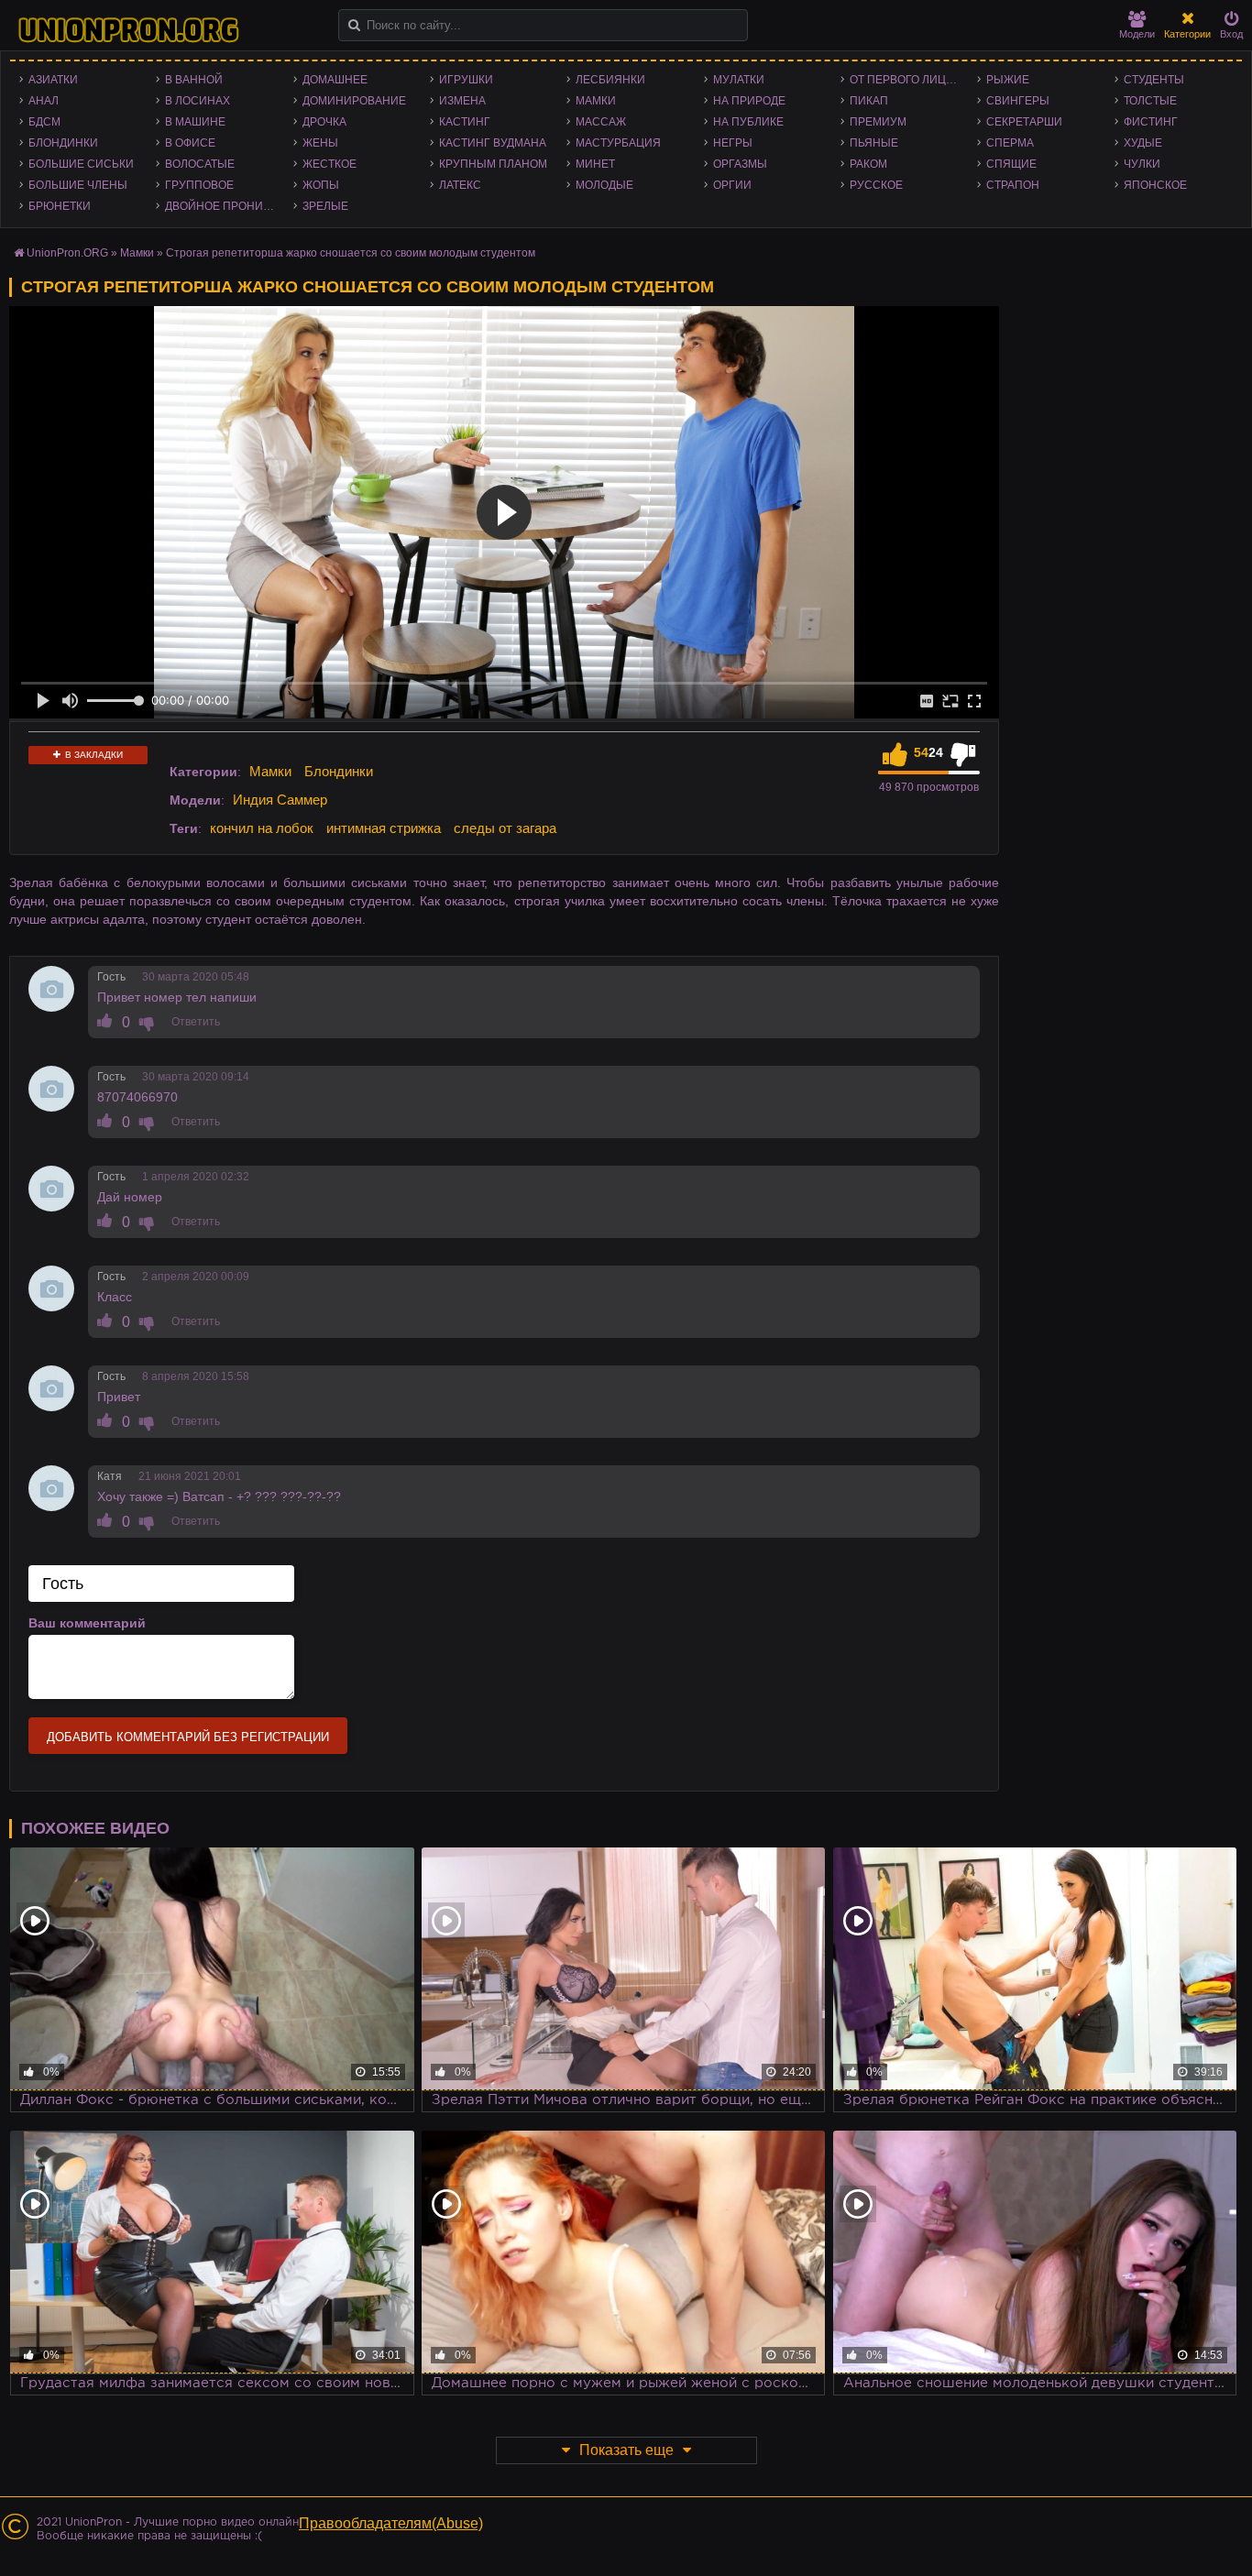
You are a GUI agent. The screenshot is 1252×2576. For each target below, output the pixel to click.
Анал (44, 101)
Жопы (321, 185)
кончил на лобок (262, 828)
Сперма (1010, 143)
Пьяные (874, 143)
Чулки (1142, 164)
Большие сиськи (81, 164)
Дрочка (324, 122)
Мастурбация (618, 143)
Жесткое (329, 164)
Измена (462, 101)
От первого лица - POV (909, 80)
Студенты (1154, 80)
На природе (749, 101)
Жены (320, 143)
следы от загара (505, 828)
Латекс (460, 185)
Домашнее (335, 80)
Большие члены (78, 185)
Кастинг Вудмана (493, 143)
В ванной (194, 80)
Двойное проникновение (224, 206)
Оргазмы (740, 164)
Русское (876, 185)
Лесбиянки (610, 80)
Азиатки (53, 80)
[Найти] (354, 25)
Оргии (732, 185)
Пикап (869, 101)
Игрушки (466, 80)
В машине (195, 122)
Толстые (1150, 101)
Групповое (199, 185)
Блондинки (63, 143)
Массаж (601, 122)
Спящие (1011, 164)
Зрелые (325, 206)
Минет (595, 164)
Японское (1155, 185)
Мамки (596, 101)
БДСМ (44, 122)
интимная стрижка (384, 828)
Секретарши (1024, 122)
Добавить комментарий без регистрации (188, 1737)
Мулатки (739, 80)
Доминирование (354, 101)
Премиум (878, 122)
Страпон (1013, 185)
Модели (1137, 34)
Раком (868, 164)
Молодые (604, 185)
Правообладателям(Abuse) (391, 2523)
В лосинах (198, 101)
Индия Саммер (280, 800)
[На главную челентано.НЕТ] (128, 30)
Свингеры (1018, 101)
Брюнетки (60, 206)
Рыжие (1008, 80)
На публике (748, 122)
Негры (733, 143)
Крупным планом (493, 164)
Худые (1143, 143)
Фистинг (1151, 122)
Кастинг (465, 122)
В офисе (190, 143)
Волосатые (200, 164)
